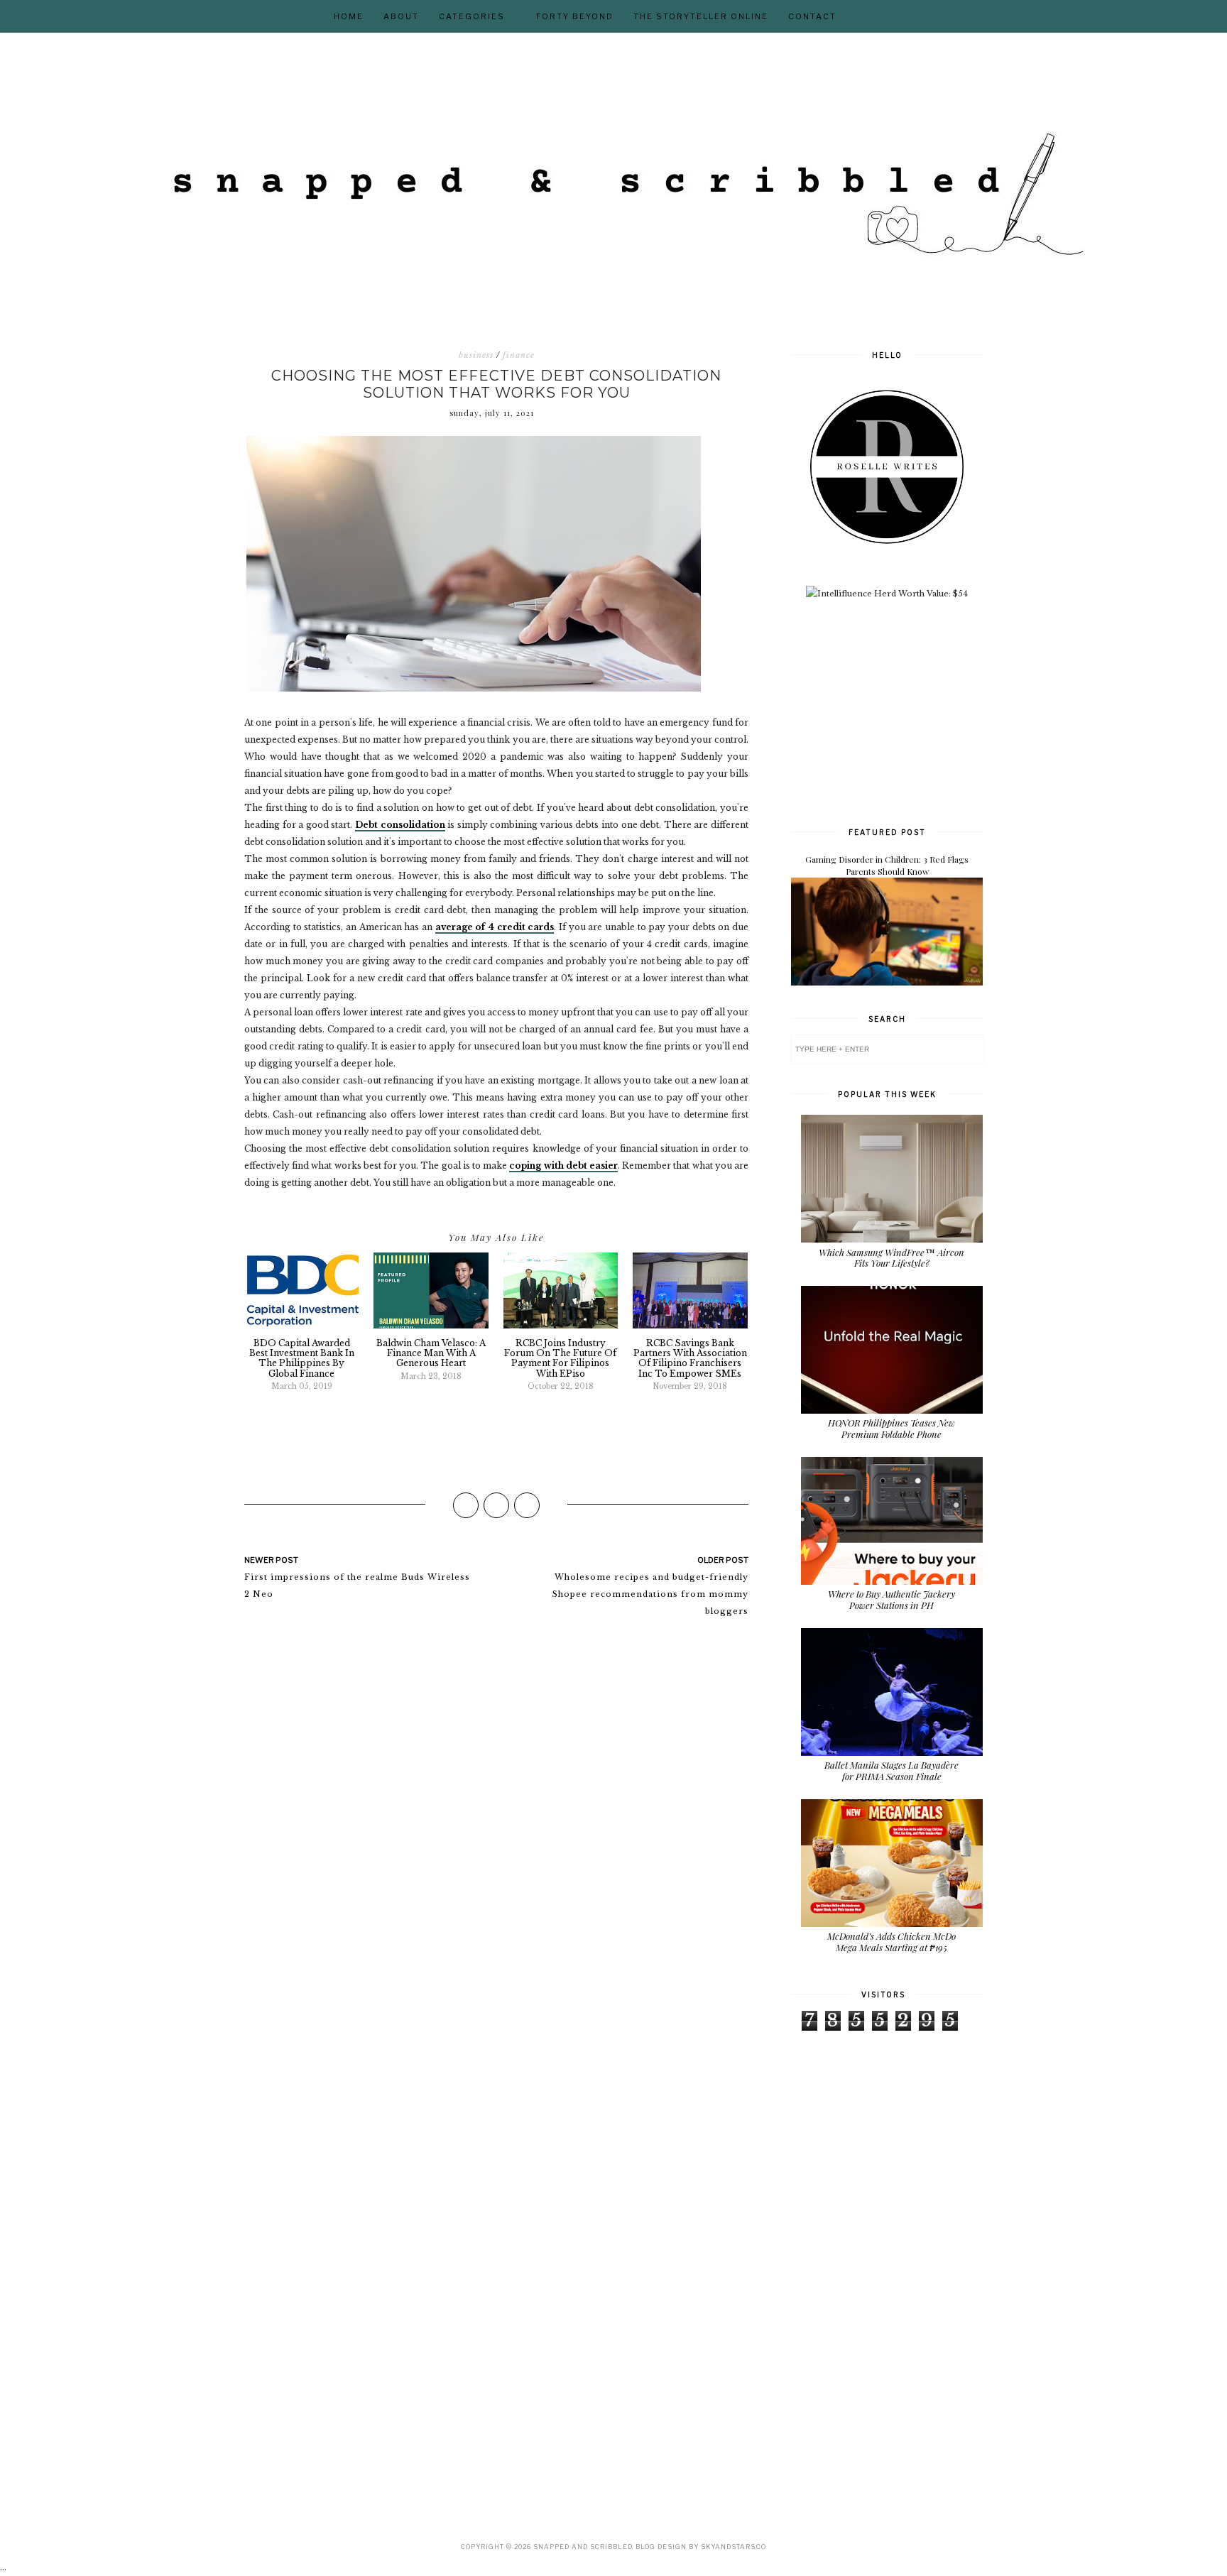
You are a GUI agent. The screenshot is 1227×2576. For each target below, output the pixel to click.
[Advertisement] (898, 711)
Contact (812, 16)
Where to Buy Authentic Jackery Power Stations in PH (891, 1599)
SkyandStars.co (734, 2547)
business (476, 355)
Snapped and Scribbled (583, 2547)
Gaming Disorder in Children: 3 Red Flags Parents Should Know (887, 865)
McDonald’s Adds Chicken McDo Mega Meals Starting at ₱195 (891, 1942)
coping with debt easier (563, 1166)
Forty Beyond (575, 16)
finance (519, 355)
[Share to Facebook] (466, 1505)
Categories (472, 16)
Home (349, 16)
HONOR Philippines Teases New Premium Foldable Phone (891, 1428)
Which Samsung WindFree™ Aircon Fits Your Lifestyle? (891, 1258)
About (401, 16)
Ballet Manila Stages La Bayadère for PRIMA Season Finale (891, 1770)
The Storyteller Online (701, 16)
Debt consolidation (400, 825)
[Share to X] (496, 1505)
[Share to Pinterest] (527, 1505)
